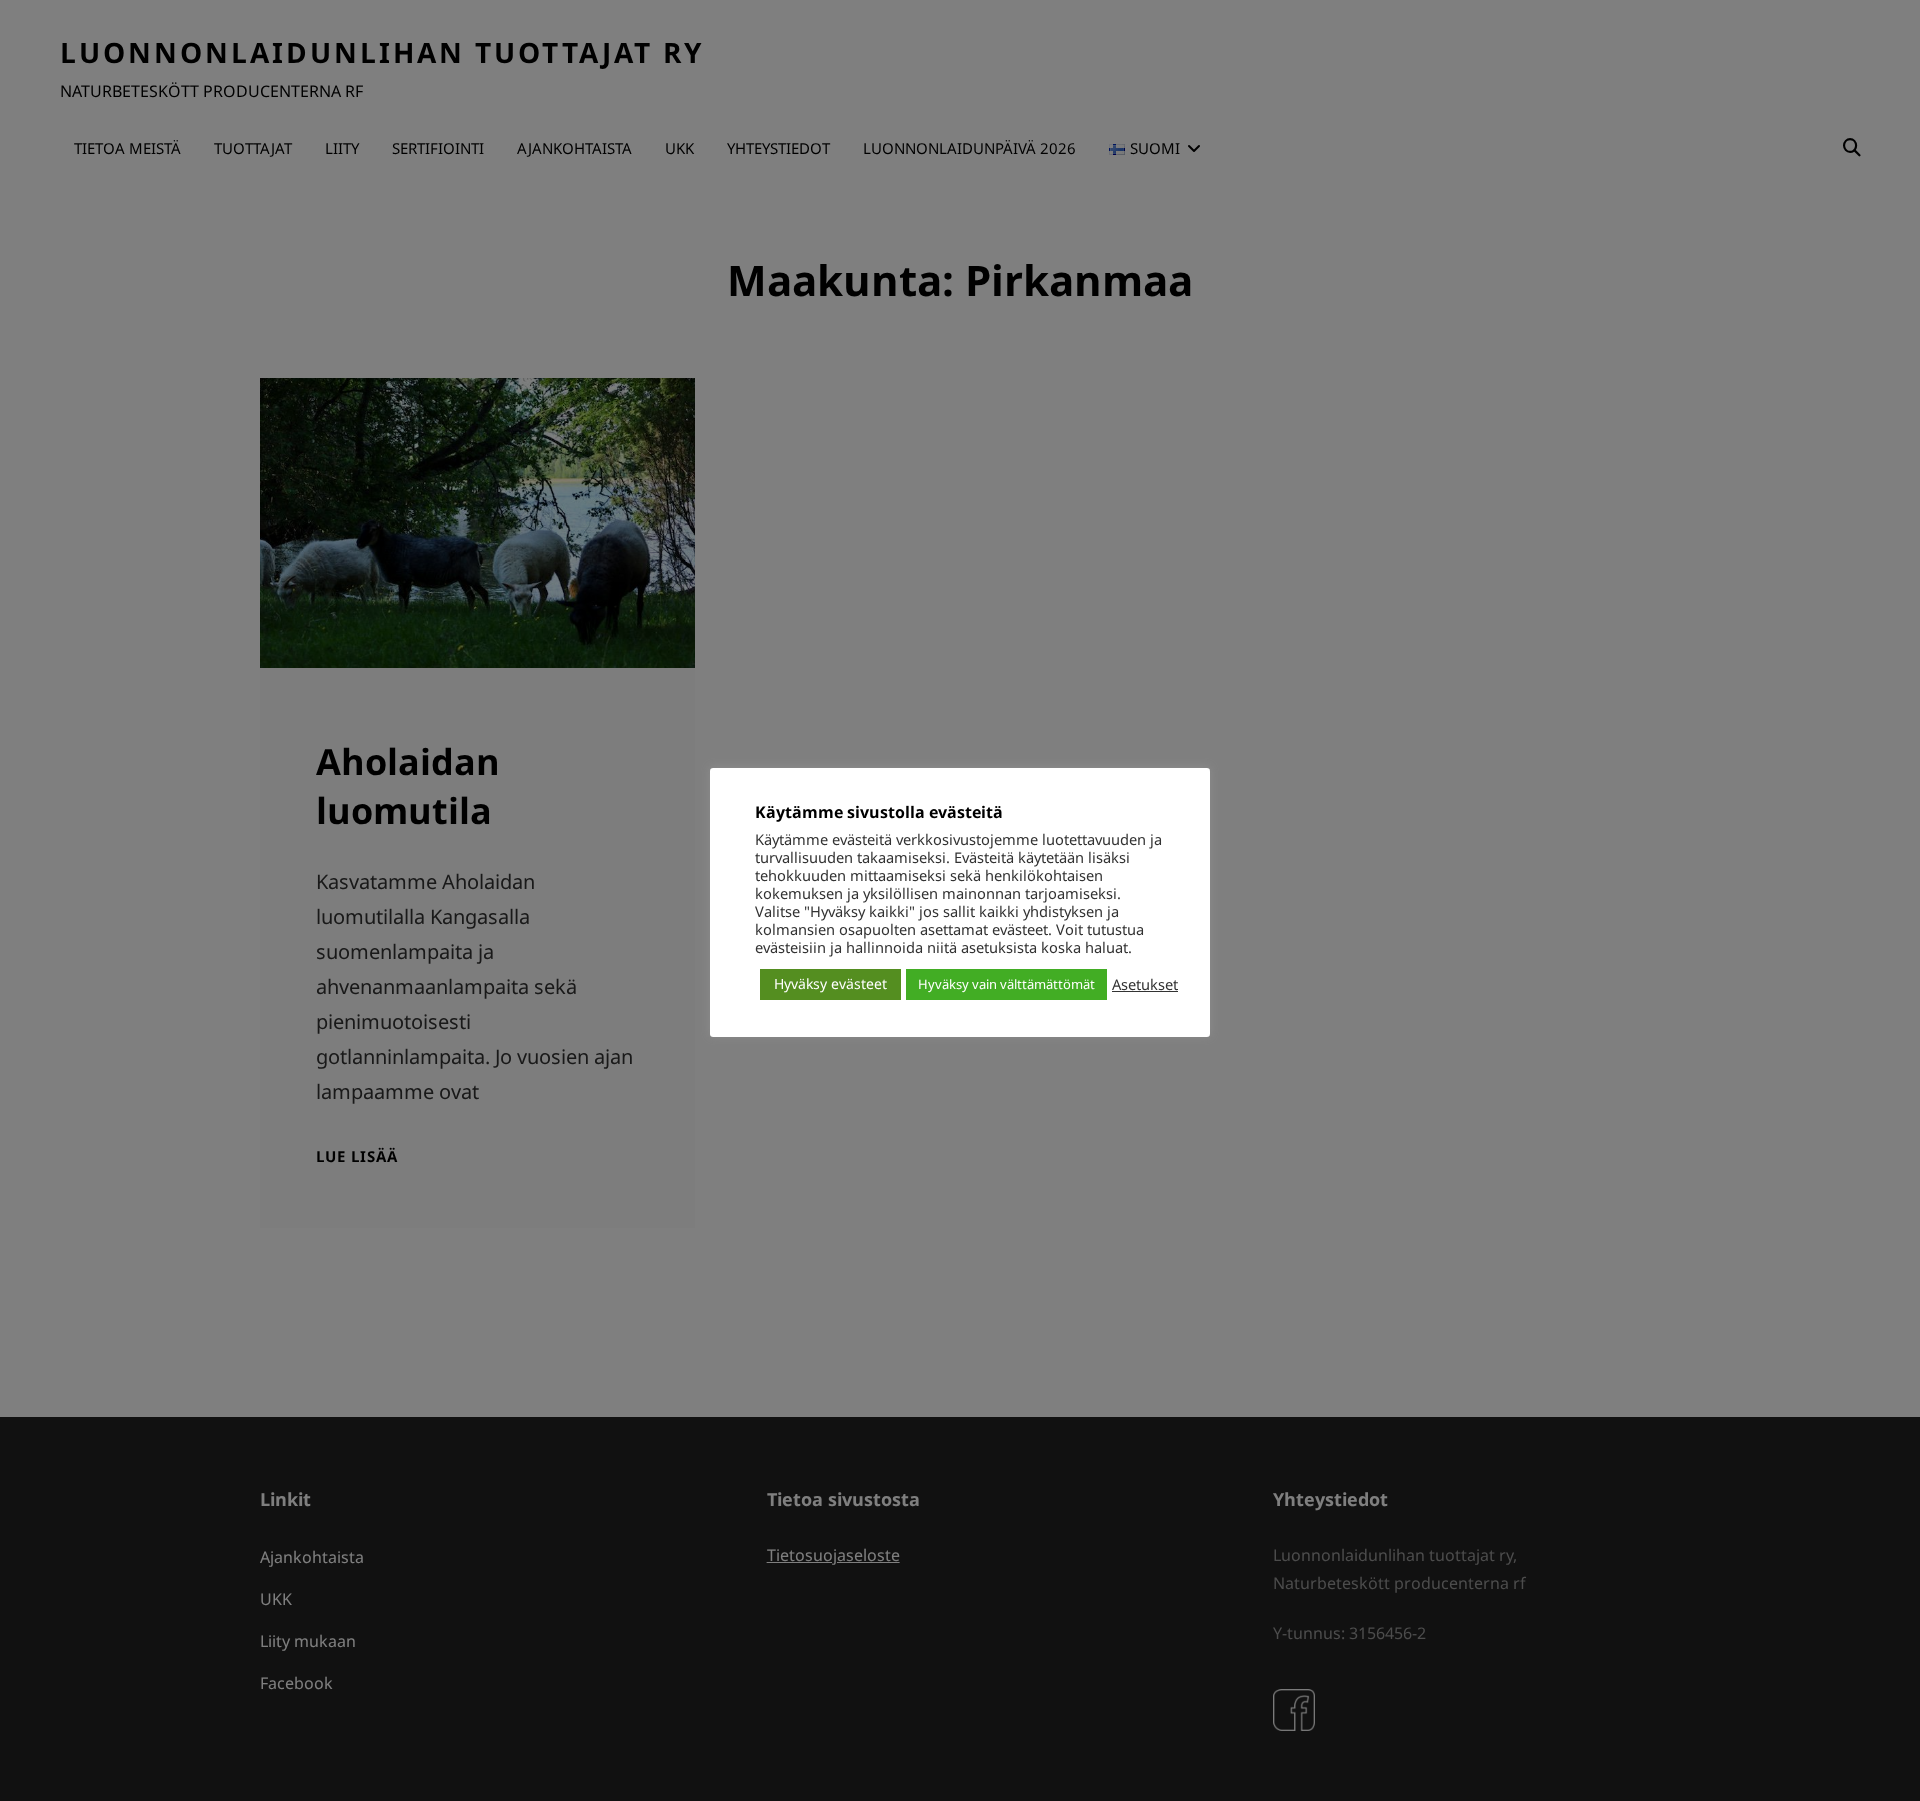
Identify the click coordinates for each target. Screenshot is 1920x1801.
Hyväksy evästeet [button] (830, 983)
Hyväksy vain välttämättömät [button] (1006, 984)
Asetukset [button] (1145, 984)
